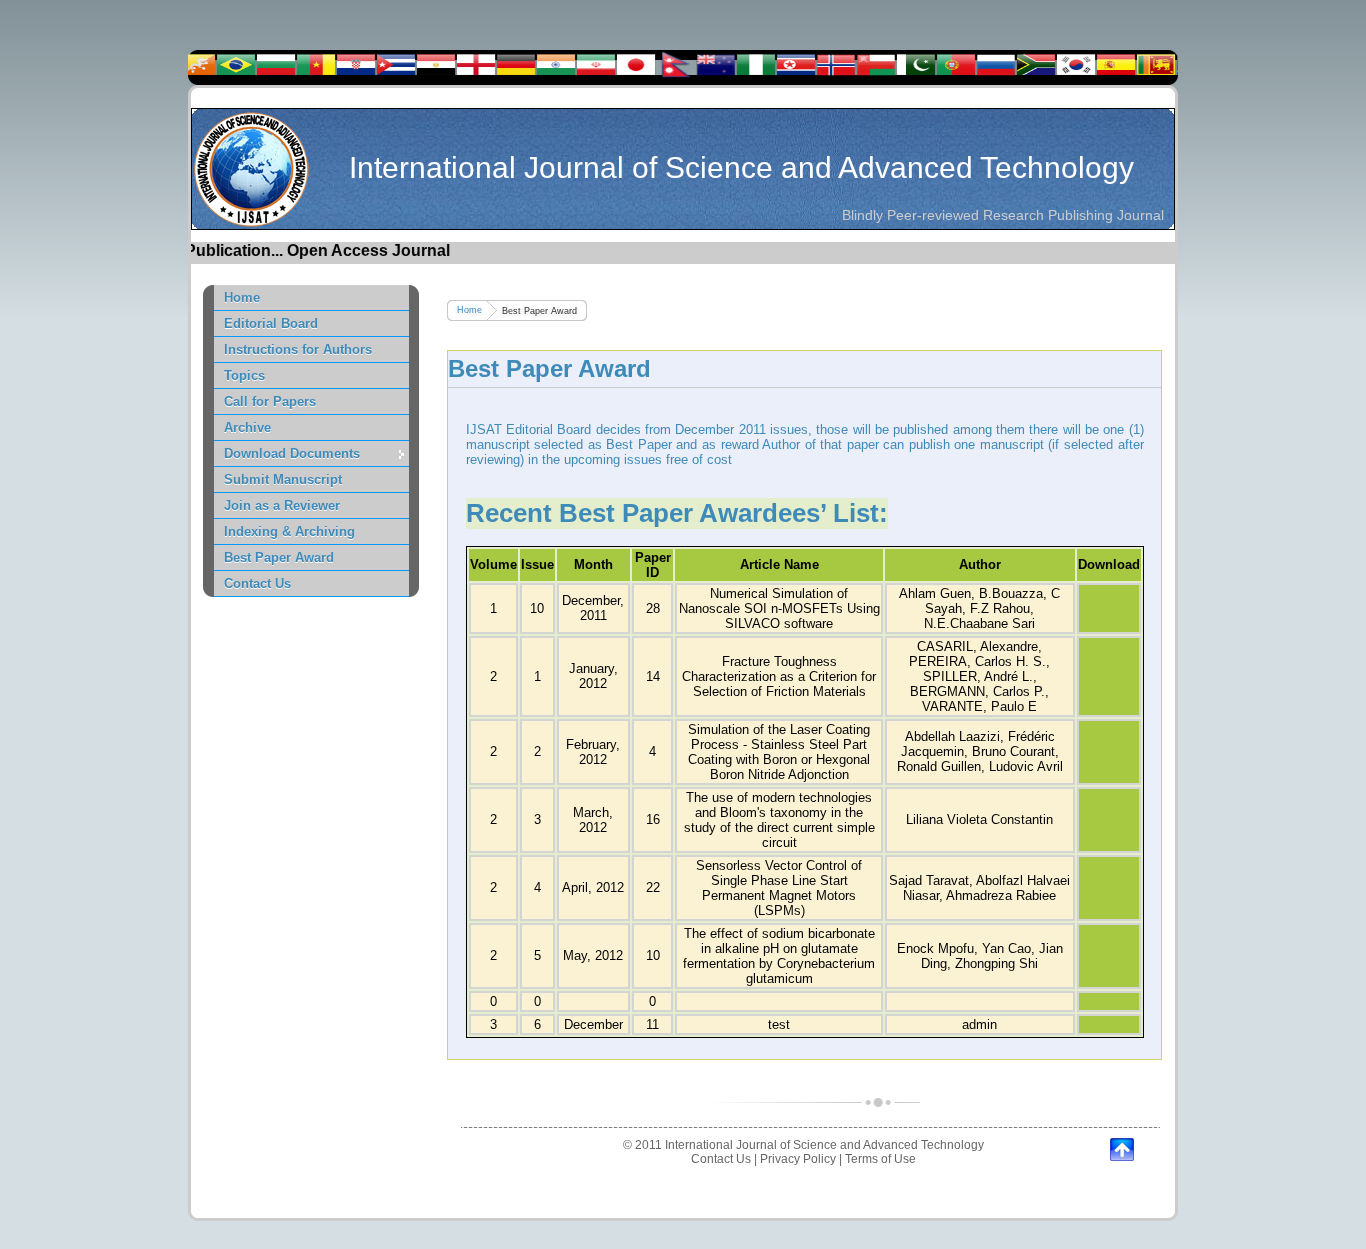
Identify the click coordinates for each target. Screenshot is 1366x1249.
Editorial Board (271, 323)
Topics (244, 375)
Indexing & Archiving (289, 531)
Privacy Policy (798, 1159)
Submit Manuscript (283, 479)
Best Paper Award (279, 557)
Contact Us (257, 583)
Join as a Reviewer (282, 505)
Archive (247, 427)
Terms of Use (880, 1159)
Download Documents (292, 453)
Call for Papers (270, 401)
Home (242, 297)
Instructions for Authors (298, 349)
